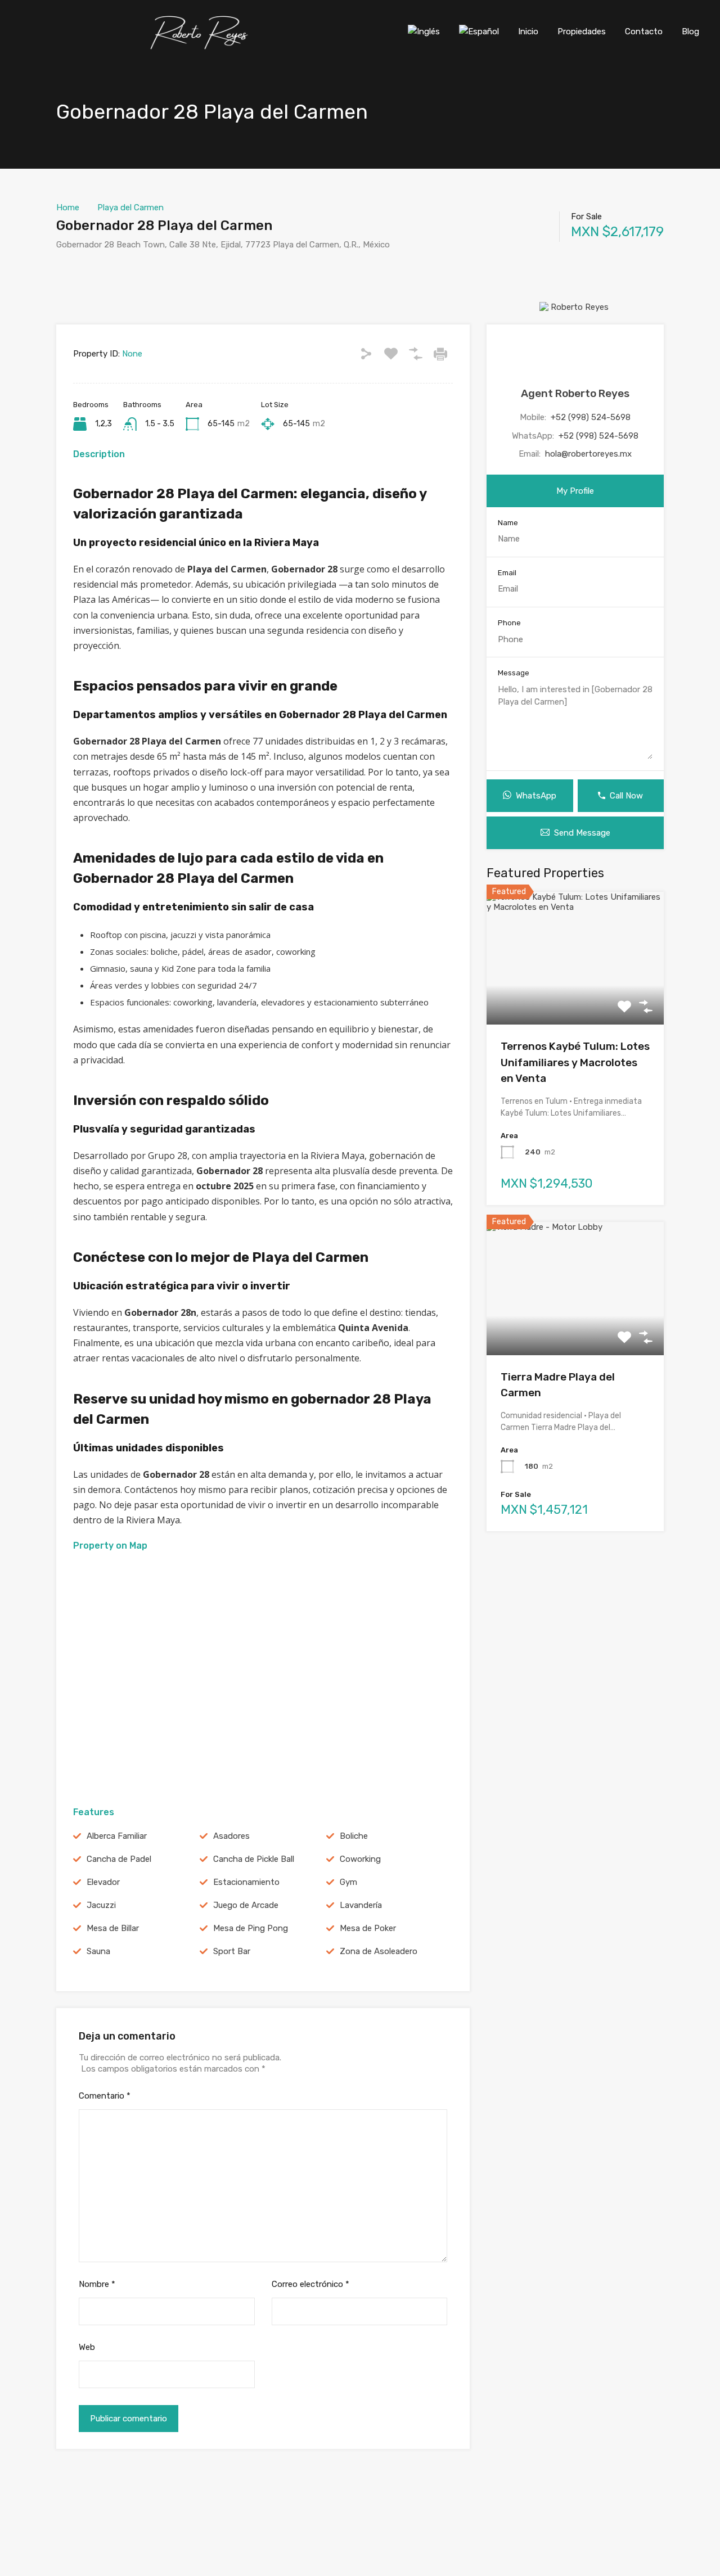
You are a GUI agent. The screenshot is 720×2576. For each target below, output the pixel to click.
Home (68, 207)
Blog (690, 31)
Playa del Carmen (130, 207)
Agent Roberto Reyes (575, 393)
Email (507, 573)
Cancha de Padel (119, 1859)
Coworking (360, 1859)
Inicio (528, 31)
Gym (348, 1882)
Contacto (644, 31)
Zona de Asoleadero (379, 1951)
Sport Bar (232, 1951)
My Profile (575, 491)
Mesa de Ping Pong (251, 1928)
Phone (509, 623)
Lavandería (361, 1905)
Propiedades (582, 31)
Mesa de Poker (368, 1928)
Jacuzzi (101, 1905)
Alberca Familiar (117, 1836)
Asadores (231, 1836)
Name (508, 523)
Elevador (103, 1882)
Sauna (98, 1951)
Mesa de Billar (113, 1928)
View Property (575, 998)
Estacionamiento (246, 1882)
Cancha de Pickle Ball (254, 1859)
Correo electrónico (310, 2284)
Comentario (105, 2096)
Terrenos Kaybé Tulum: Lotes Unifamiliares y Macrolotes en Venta (575, 1062)
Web (87, 2347)
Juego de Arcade (246, 1905)
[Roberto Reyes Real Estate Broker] (201, 47)
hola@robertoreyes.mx (588, 454)
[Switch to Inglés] (424, 31)
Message (514, 673)
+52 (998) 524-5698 (591, 417)
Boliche (354, 1836)
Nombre (97, 2284)
